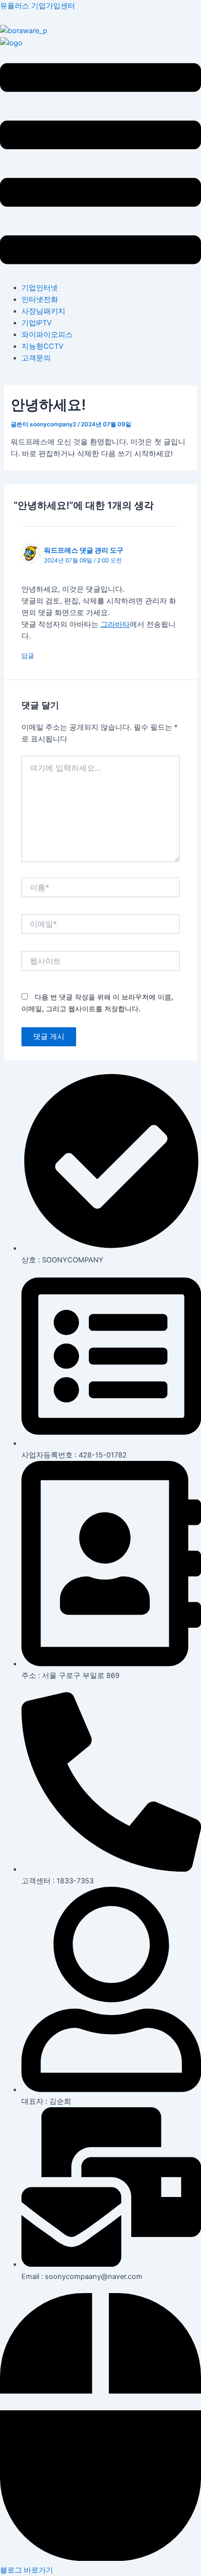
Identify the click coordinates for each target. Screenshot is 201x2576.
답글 (28, 656)
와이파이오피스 (47, 335)
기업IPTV (37, 323)
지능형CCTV (42, 346)
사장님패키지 (43, 311)
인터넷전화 (40, 300)
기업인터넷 (40, 288)
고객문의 (36, 358)
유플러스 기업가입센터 (38, 6)
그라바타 (115, 624)
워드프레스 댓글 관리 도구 (84, 550)
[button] (100, 165)
